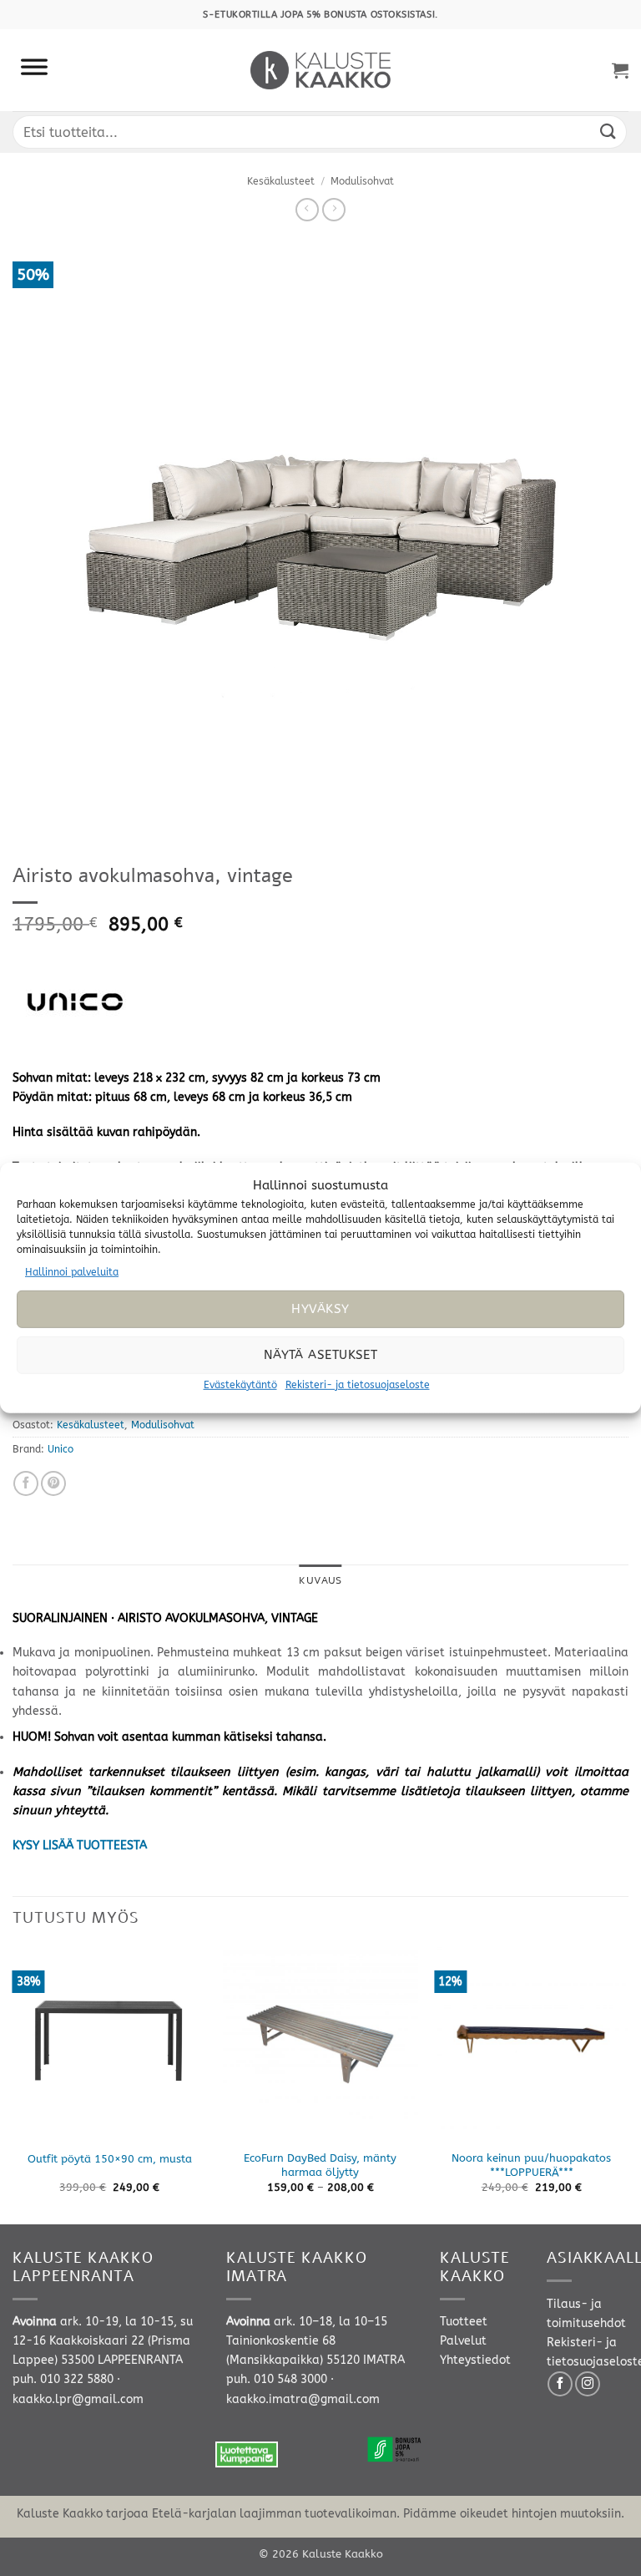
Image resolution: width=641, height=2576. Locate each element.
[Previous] (13, 2084)
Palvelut (463, 2341)
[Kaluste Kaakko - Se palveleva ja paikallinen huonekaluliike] (321, 70)
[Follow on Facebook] (560, 2384)
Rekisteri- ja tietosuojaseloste (358, 1385)
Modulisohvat (362, 181)
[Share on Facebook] (26, 1483)
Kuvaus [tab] (320, 1580)
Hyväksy (320, 1309)
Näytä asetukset (321, 1355)
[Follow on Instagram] (588, 2384)
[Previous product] (334, 210)
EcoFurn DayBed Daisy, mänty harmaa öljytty (320, 2165)
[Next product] (307, 210)
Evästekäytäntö (240, 1385)
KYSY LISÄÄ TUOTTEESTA (80, 1846)
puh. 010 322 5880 (63, 2379)
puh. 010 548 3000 (277, 2379)
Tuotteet (464, 2322)
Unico (61, 1449)
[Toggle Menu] (34, 70)
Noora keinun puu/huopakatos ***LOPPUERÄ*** (531, 2165)
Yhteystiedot (475, 2360)
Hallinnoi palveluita (72, 1272)
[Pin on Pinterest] (53, 1483)
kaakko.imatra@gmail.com (303, 2399)
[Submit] (608, 132)
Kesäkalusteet (281, 181)
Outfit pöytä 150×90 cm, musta (110, 2159)
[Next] (628, 2084)
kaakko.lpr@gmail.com (78, 2399)
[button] (620, 70)
